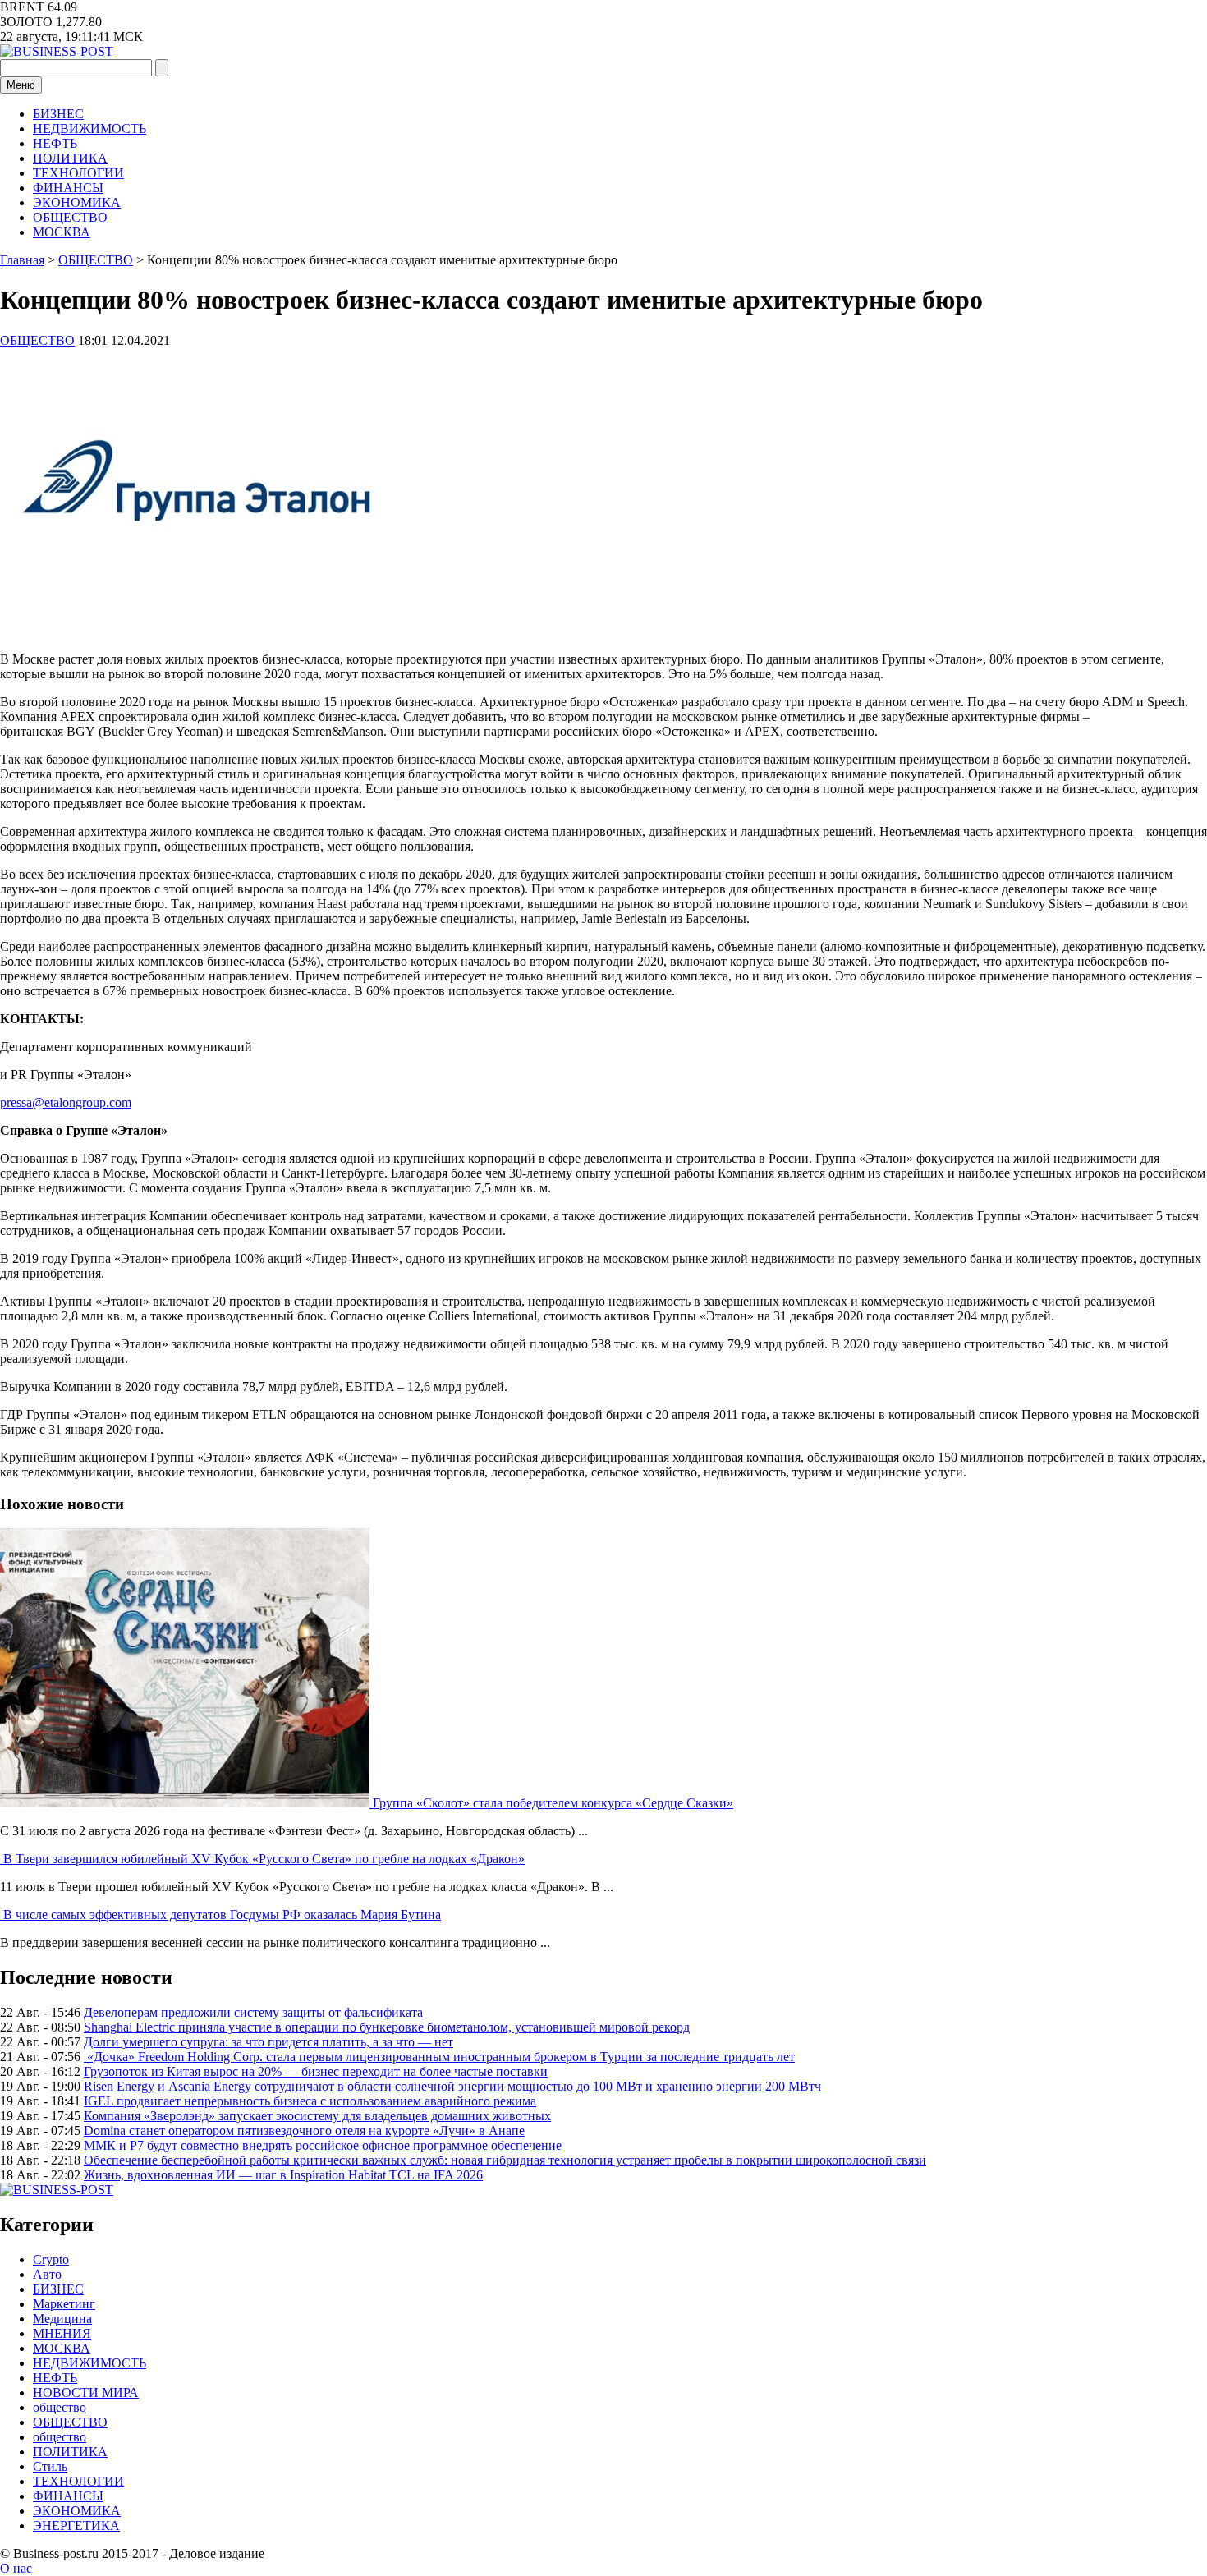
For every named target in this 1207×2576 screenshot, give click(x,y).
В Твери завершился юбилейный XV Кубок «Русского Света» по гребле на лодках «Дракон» (264, 1859)
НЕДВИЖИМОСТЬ (89, 129)
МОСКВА (62, 232)
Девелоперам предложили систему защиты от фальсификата (253, 2012)
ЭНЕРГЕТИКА (76, 2525)
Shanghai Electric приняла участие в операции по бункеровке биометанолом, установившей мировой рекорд (387, 2027)
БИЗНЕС (58, 114)
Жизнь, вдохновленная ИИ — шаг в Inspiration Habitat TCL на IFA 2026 (283, 2175)
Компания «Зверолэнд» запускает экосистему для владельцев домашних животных (317, 2116)
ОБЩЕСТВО (70, 217)
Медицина (62, 2319)
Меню (21, 85)
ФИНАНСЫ (68, 188)
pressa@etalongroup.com (66, 1102)
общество (60, 2407)
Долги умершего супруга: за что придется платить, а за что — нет (268, 2042)
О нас (16, 2568)
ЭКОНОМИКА (77, 202)
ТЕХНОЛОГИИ (78, 173)
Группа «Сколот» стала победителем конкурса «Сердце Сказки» (553, 1803)
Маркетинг (64, 2304)
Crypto (51, 2259)
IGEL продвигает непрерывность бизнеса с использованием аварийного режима (310, 2101)
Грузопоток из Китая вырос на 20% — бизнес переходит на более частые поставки (316, 2071)
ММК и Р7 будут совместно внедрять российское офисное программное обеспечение (323, 2145)
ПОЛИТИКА (70, 158)
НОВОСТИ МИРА (86, 2392)
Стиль (50, 2466)
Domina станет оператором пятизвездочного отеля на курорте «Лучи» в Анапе (304, 2131)
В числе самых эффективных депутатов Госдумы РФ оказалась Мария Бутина (222, 1915)
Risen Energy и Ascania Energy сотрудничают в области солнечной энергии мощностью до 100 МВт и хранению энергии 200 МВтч (456, 2086)
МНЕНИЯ (62, 2333)
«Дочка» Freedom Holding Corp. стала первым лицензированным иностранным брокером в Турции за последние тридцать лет (439, 2057)
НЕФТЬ (55, 143)
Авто (47, 2274)
